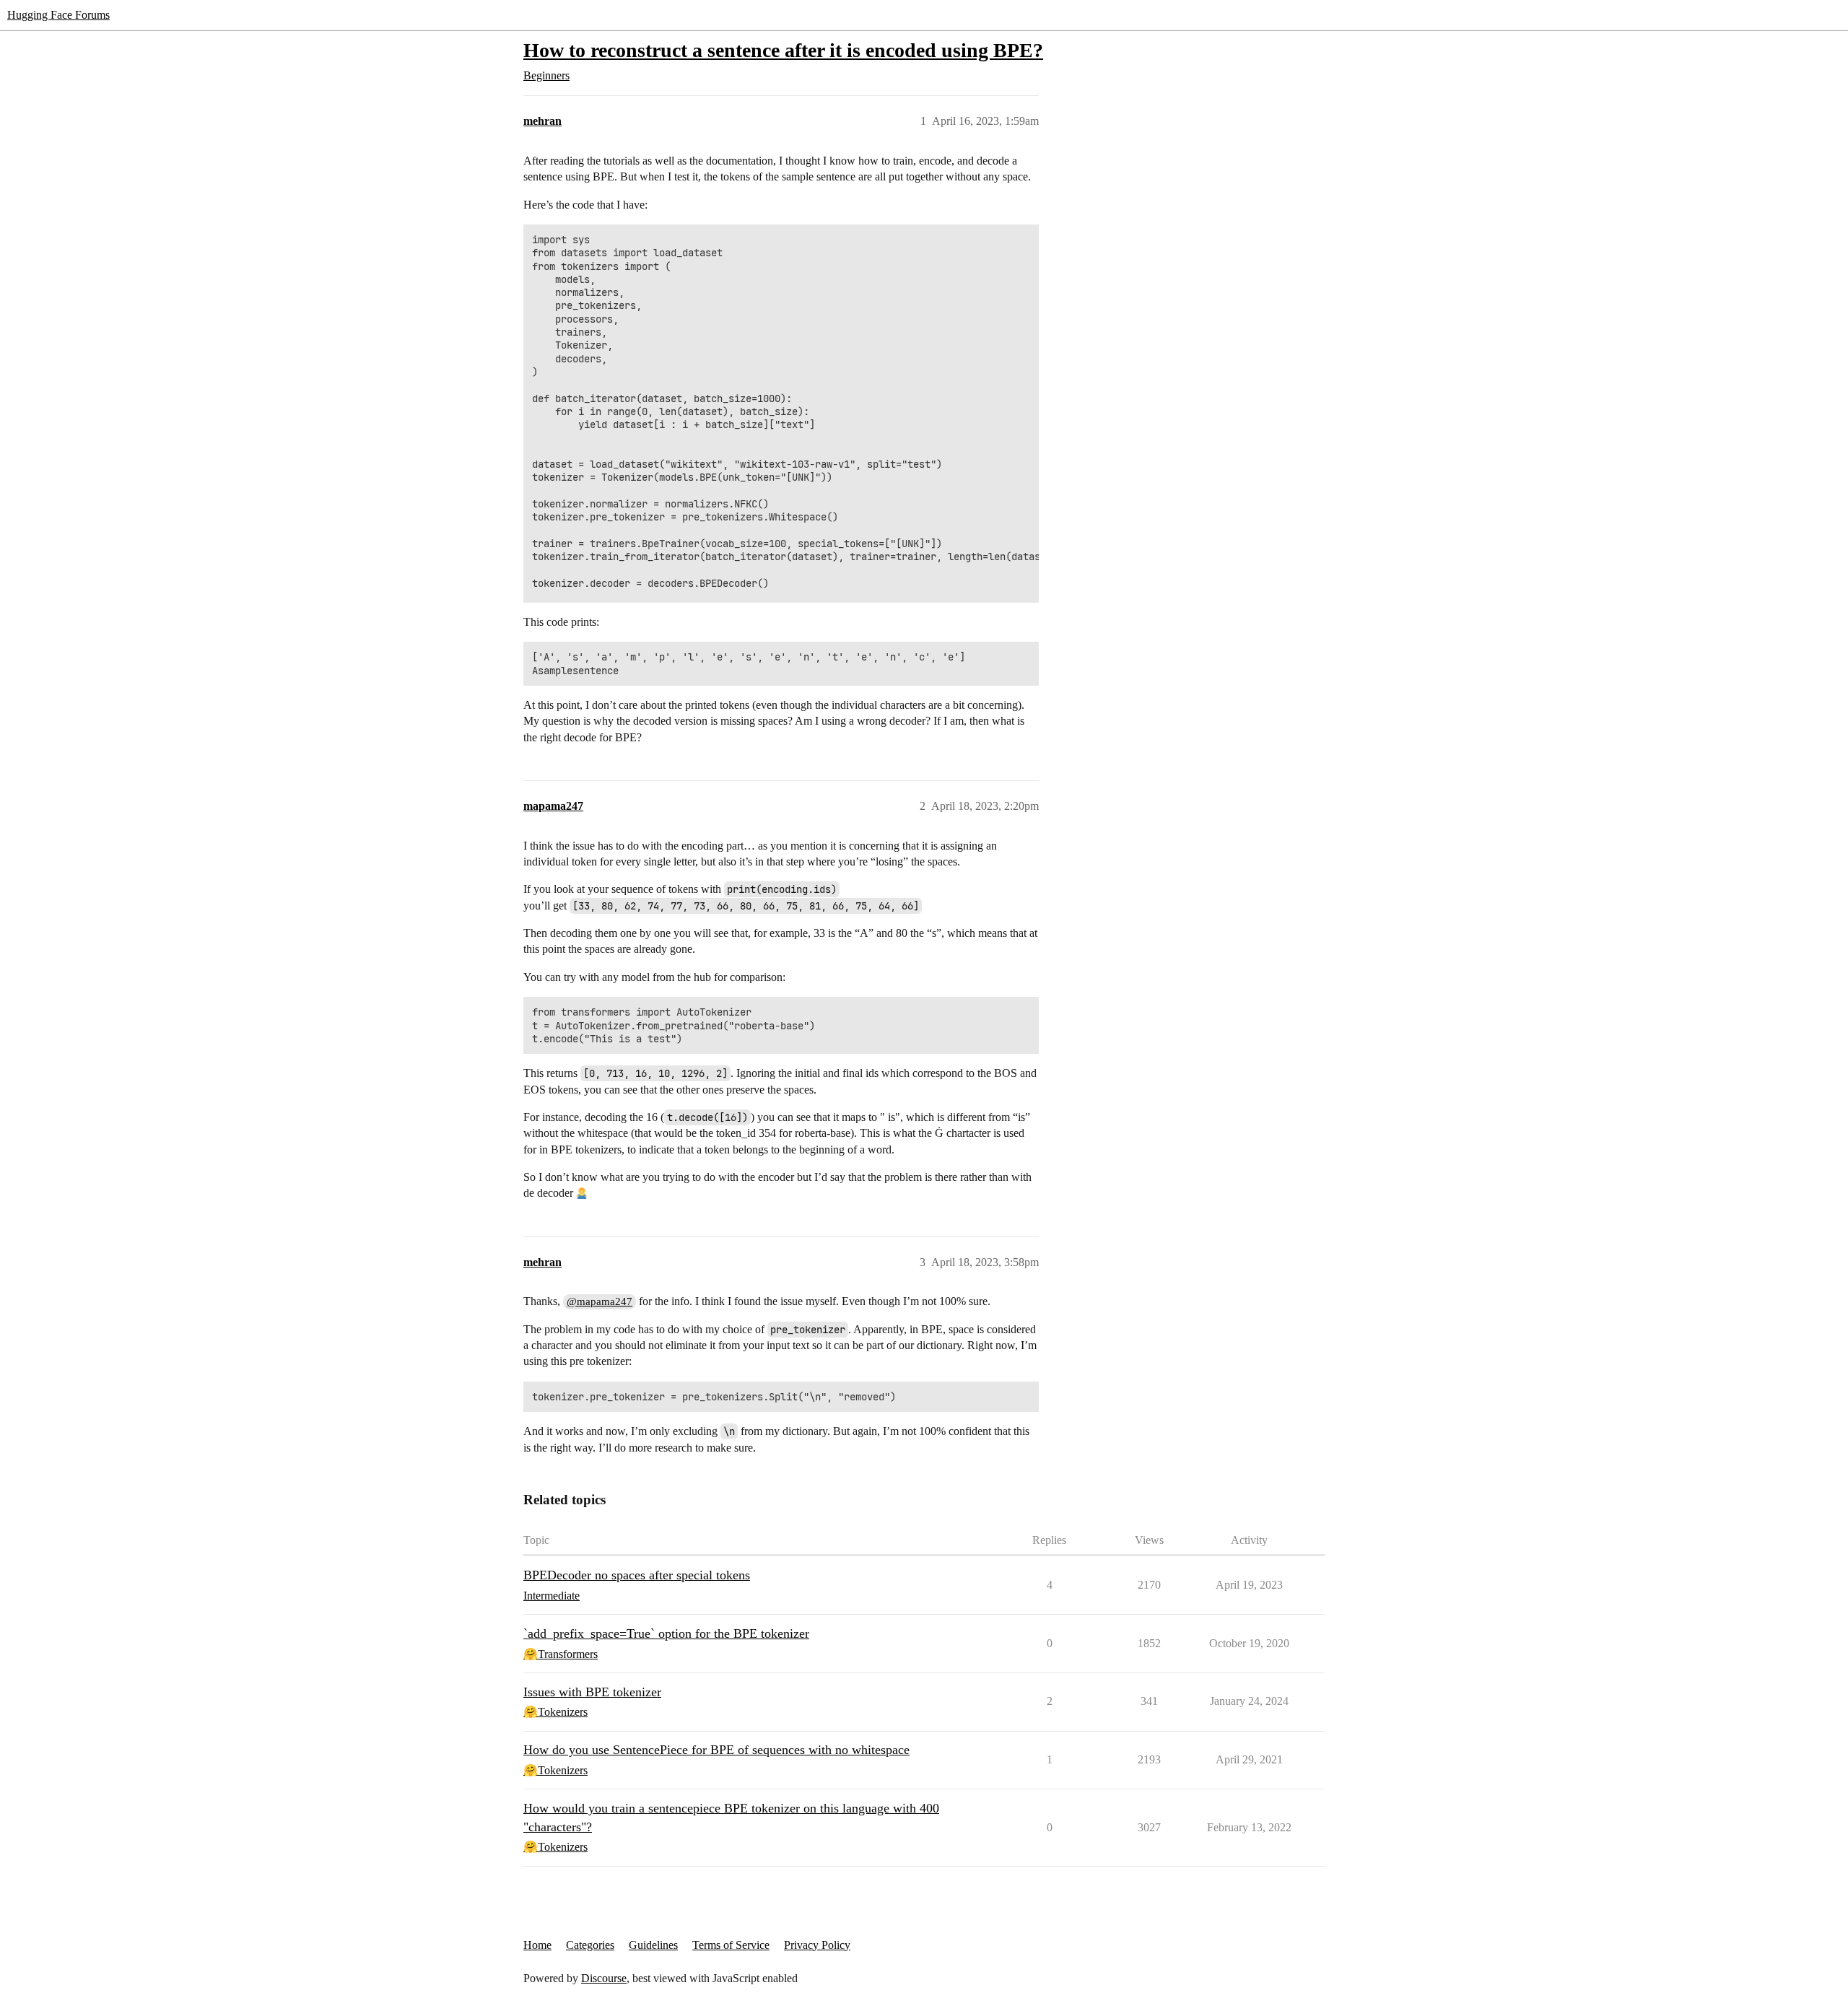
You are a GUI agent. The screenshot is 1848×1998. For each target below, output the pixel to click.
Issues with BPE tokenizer (592, 1692)
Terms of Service (731, 1945)
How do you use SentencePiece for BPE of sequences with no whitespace (716, 1750)
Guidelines (653, 1945)
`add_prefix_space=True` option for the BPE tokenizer (666, 1633)
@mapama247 (600, 1301)
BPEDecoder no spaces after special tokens (637, 1575)
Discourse (604, 1978)
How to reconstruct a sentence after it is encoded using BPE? (783, 50)
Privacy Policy (817, 1945)
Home (537, 1945)
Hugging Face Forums (58, 15)
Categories (590, 1945)
